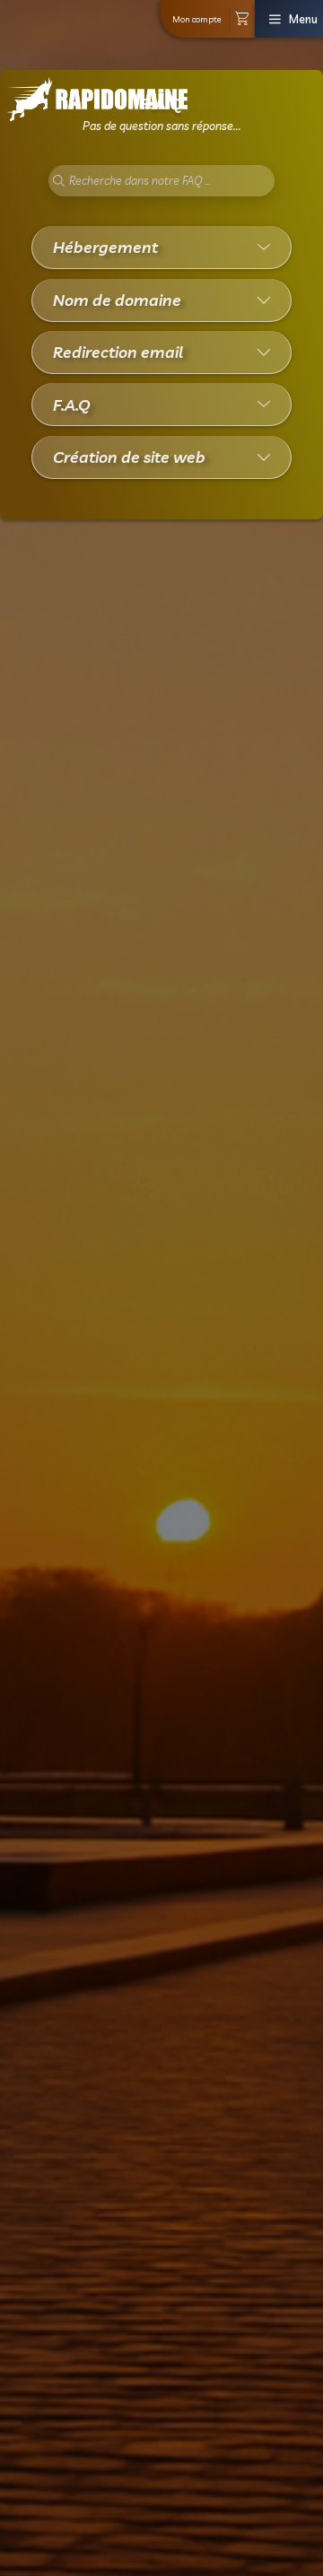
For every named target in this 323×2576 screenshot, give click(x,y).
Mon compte (197, 19)
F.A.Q (72, 405)
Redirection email (118, 352)
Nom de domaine (117, 300)
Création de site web (129, 457)
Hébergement (105, 247)
